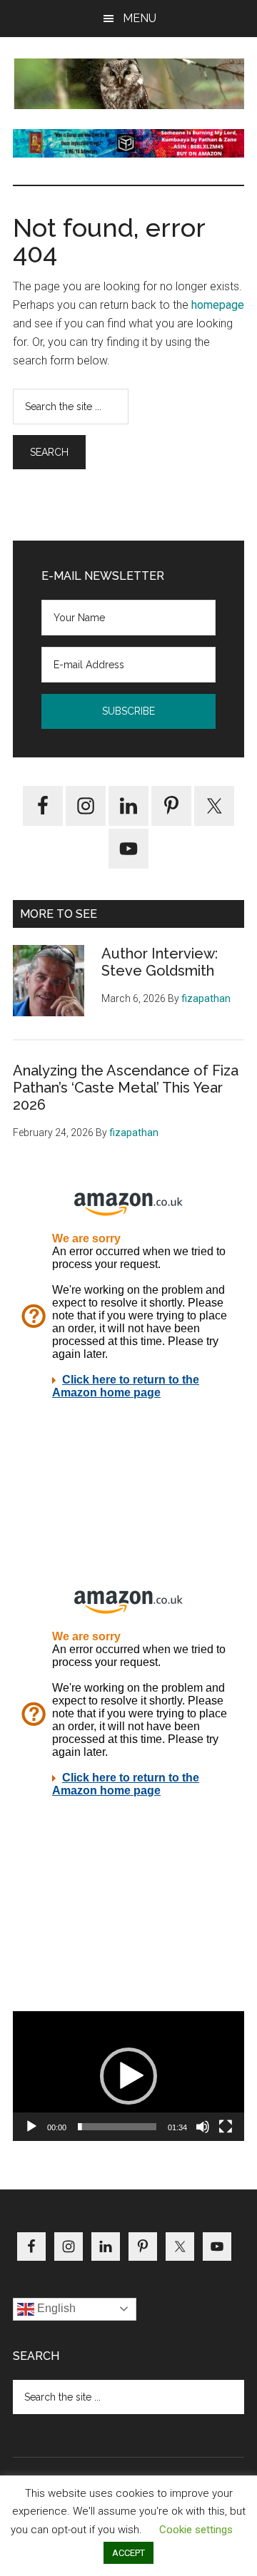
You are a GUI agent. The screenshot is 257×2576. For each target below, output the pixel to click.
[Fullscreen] (226, 2127)
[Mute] (203, 2127)
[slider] (117, 2127)
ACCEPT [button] (128, 2553)
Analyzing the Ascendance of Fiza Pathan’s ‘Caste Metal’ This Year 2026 (126, 1088)
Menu (140, 18)
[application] (128, 2076)
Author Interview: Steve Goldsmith (160, 962)
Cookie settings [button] (196, 2530)
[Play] (31, 2127)
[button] (128, 2076)
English (55, 2308)
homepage (218, 305)
